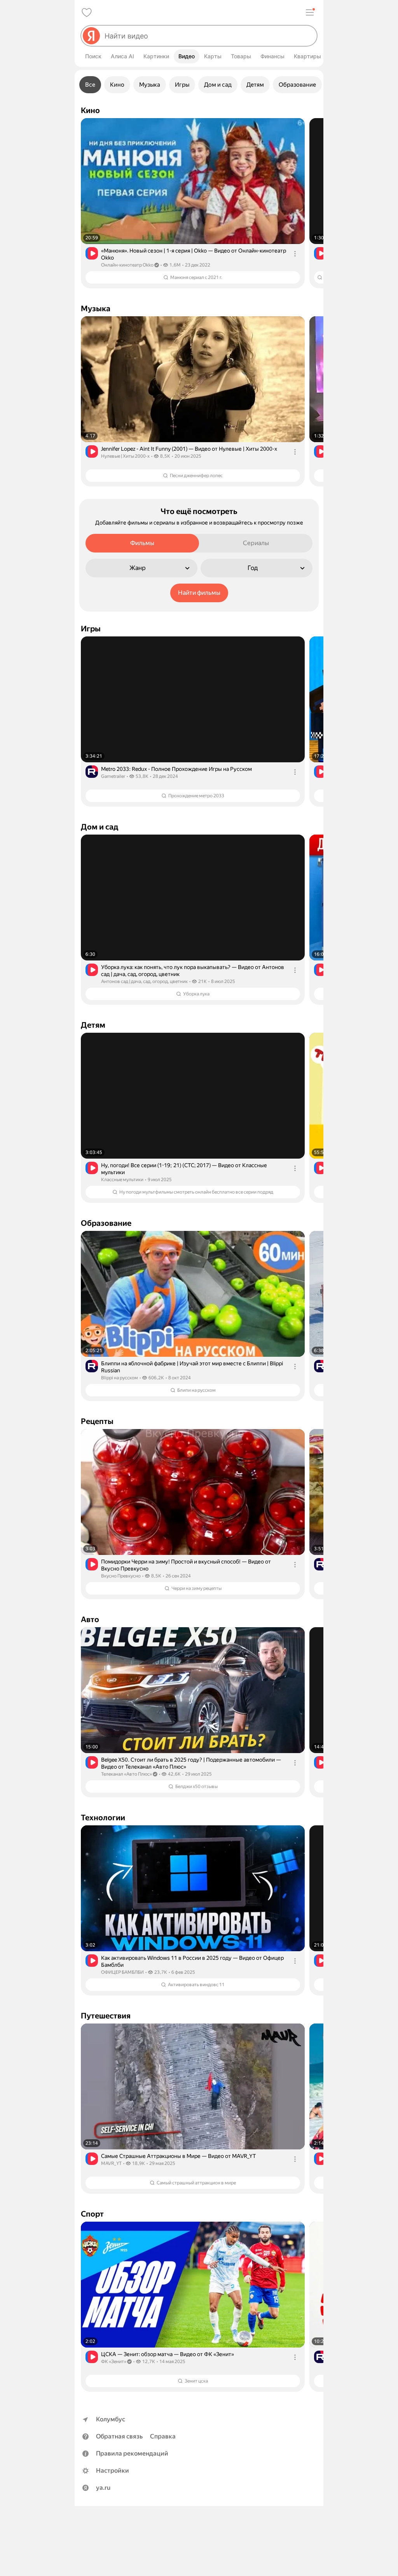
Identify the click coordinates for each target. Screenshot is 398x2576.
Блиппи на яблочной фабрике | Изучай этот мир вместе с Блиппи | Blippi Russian (192, 1367)
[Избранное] (87, 12)
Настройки (113, 2471)
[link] (193, 203)
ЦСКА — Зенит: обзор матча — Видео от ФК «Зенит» (168, 2354)
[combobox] (208, 36)
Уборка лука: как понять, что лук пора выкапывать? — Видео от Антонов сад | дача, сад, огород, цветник (193, 971)
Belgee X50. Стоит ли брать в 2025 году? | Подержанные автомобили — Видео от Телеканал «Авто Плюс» (191, 1763)
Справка (163, 2436)
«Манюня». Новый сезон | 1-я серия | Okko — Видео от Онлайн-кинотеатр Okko (194, 254)
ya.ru (103, 2488)
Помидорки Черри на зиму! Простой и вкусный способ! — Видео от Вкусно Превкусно (186, 1565)
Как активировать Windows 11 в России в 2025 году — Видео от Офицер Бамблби (192, 1961)
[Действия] (295, 254)
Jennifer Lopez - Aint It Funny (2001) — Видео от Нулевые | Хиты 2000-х (189, 449)
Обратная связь (119, 2436)
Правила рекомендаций (132, 2453)
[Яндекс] (91, 36)
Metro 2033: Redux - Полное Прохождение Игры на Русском (176, 769)
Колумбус (111, 2419)
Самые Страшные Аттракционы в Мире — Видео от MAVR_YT (178, 2156)
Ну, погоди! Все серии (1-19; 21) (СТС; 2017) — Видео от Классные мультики (184, 1169)
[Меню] (310, 12)
